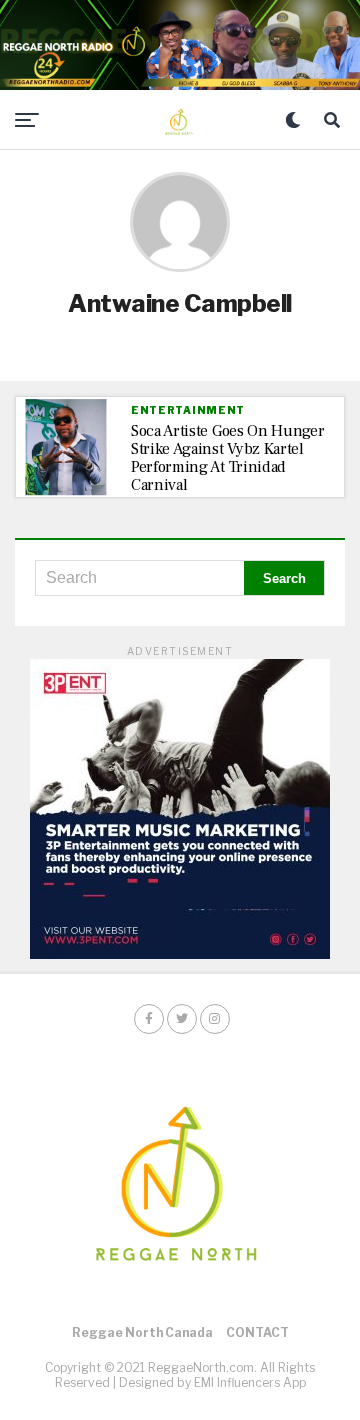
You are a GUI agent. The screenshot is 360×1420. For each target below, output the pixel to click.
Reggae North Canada (142, 1332)
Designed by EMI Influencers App (212, 1382)
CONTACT (257, 1332)
